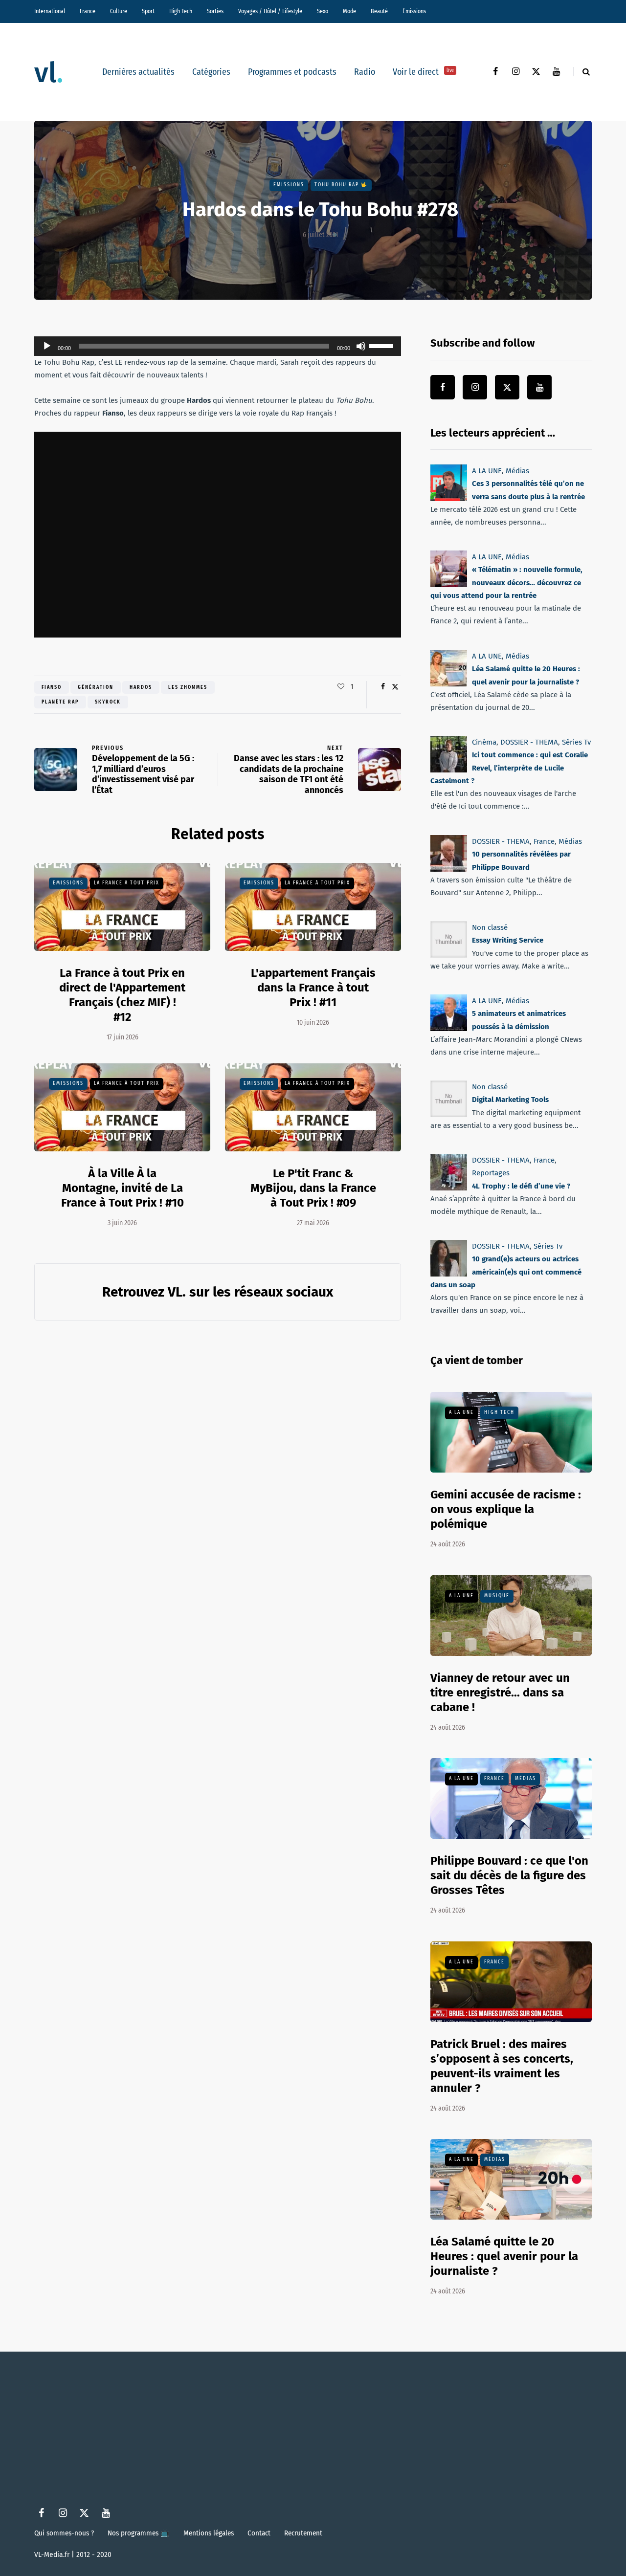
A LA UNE (487, 471)
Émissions (414, 11)
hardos (141, 687)
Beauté (379, 11)
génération (96, 687)
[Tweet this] (395, 687)
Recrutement (303, 2533)
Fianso (52, 687)
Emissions (289, 185)
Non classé (490, 927)
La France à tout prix (127, 883)
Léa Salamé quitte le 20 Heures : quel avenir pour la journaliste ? (504, 2256)
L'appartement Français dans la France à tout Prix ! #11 (313, 988)
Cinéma (484, 742)
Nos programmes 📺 (139, 2533)
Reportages (491, 1173)
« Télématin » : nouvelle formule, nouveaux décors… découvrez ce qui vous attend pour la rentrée (506, 583)
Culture (119, 11)
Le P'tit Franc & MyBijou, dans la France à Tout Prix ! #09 (313, 1188)
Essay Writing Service (508, 940)
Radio (365, 72)
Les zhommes (188, 687)
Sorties (215, 11)
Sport (148, 11)
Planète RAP (60, 702)
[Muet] (361, 346)
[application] (218, 346)
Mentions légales (209, 2533)
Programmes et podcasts (292, 72)
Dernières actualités (138, 72)
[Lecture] (47, 346)
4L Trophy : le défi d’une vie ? (521, 1186)
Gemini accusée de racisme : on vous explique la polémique (506, 1509)
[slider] (382, 345)
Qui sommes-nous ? (64, 2533)
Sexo (323, 11)
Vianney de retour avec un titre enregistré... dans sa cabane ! (500, 1693)
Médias (517, 471)
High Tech (181, 11)
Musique (497, 1596)
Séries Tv (576, 742)
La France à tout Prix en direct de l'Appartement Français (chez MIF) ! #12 (122, 995)
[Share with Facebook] (383, 687)
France (88, 11)
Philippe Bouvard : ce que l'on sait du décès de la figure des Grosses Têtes (509, 1875)
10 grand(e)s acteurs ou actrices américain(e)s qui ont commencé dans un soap (506, 1272)
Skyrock (108, 702)
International (50, 11)
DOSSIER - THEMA (529, 742)
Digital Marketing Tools (510, 1100)
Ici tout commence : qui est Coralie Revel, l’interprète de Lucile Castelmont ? (509, 768)
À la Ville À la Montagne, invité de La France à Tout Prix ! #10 (123, 1188)
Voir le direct (423, 72)
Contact (259, 2533)
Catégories (211, 72)
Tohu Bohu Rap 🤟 (341, 185)
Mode (349, 11)
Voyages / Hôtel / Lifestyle (270, 11)
